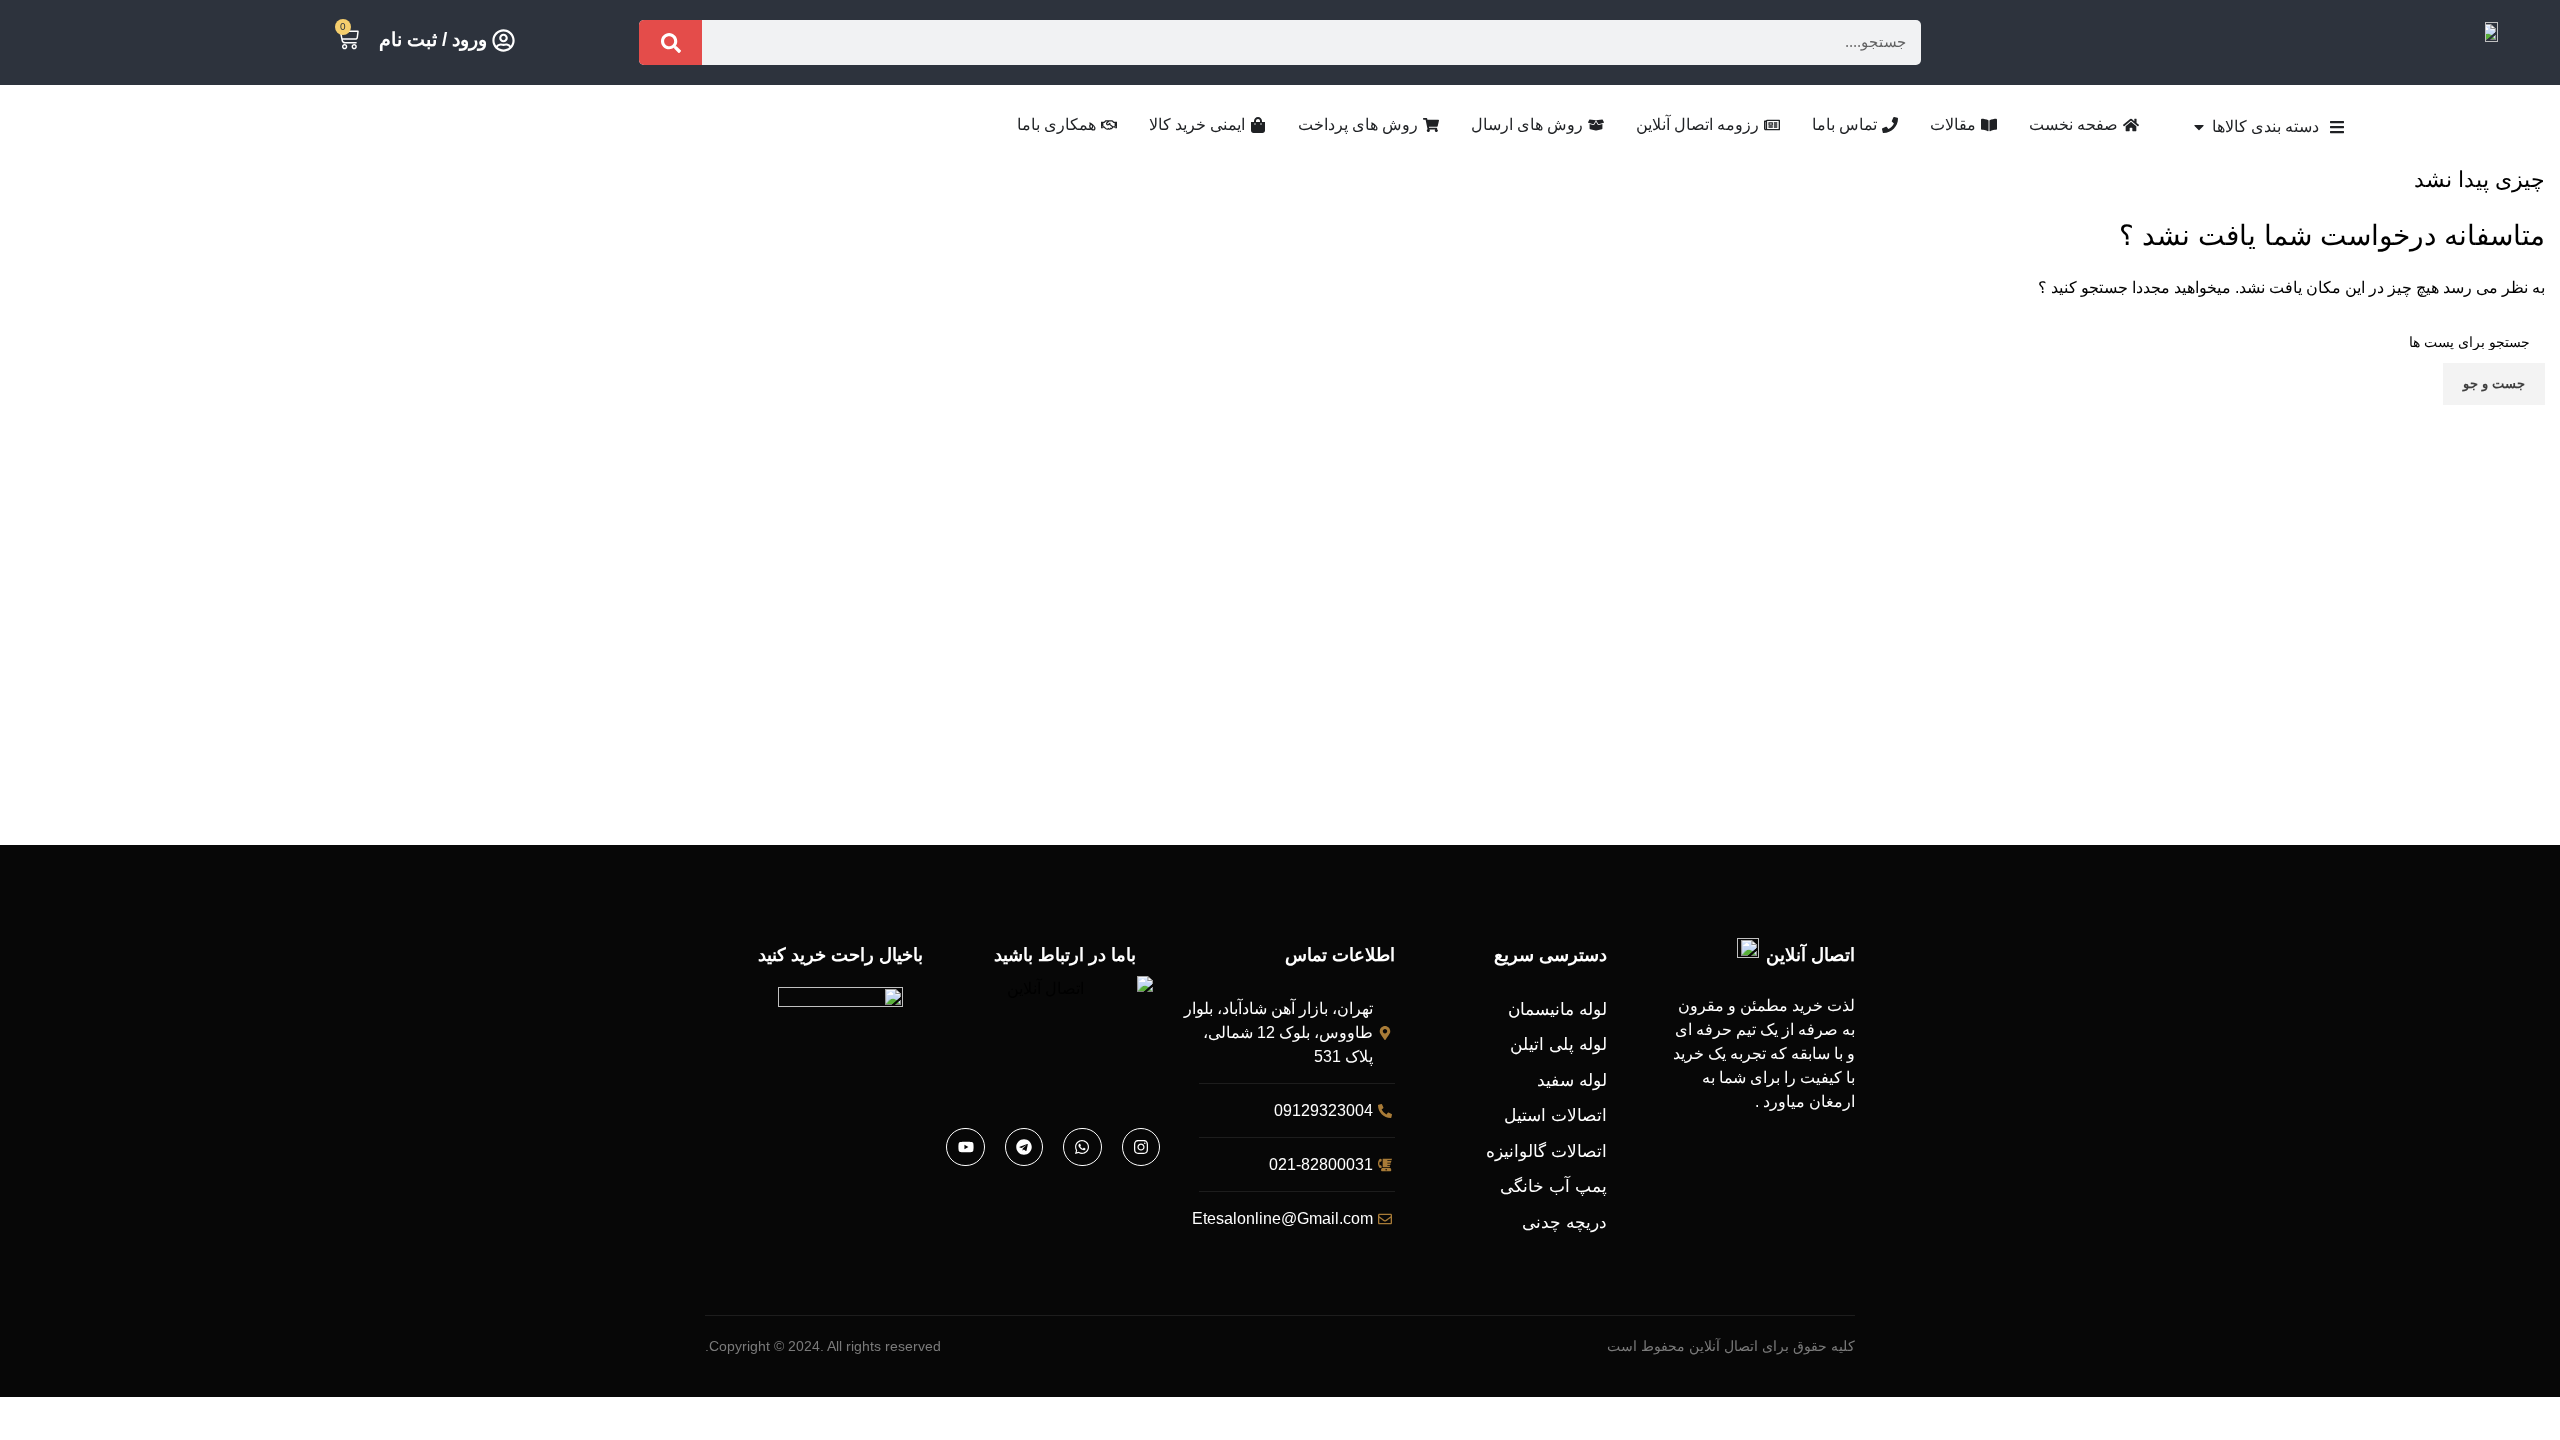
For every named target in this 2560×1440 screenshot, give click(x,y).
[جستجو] (670, 42)
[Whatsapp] (1082, 1147)
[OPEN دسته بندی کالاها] (2199, 127)
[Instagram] (1141, 1147)
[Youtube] (965, 1147)
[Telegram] (1024, 1147)
